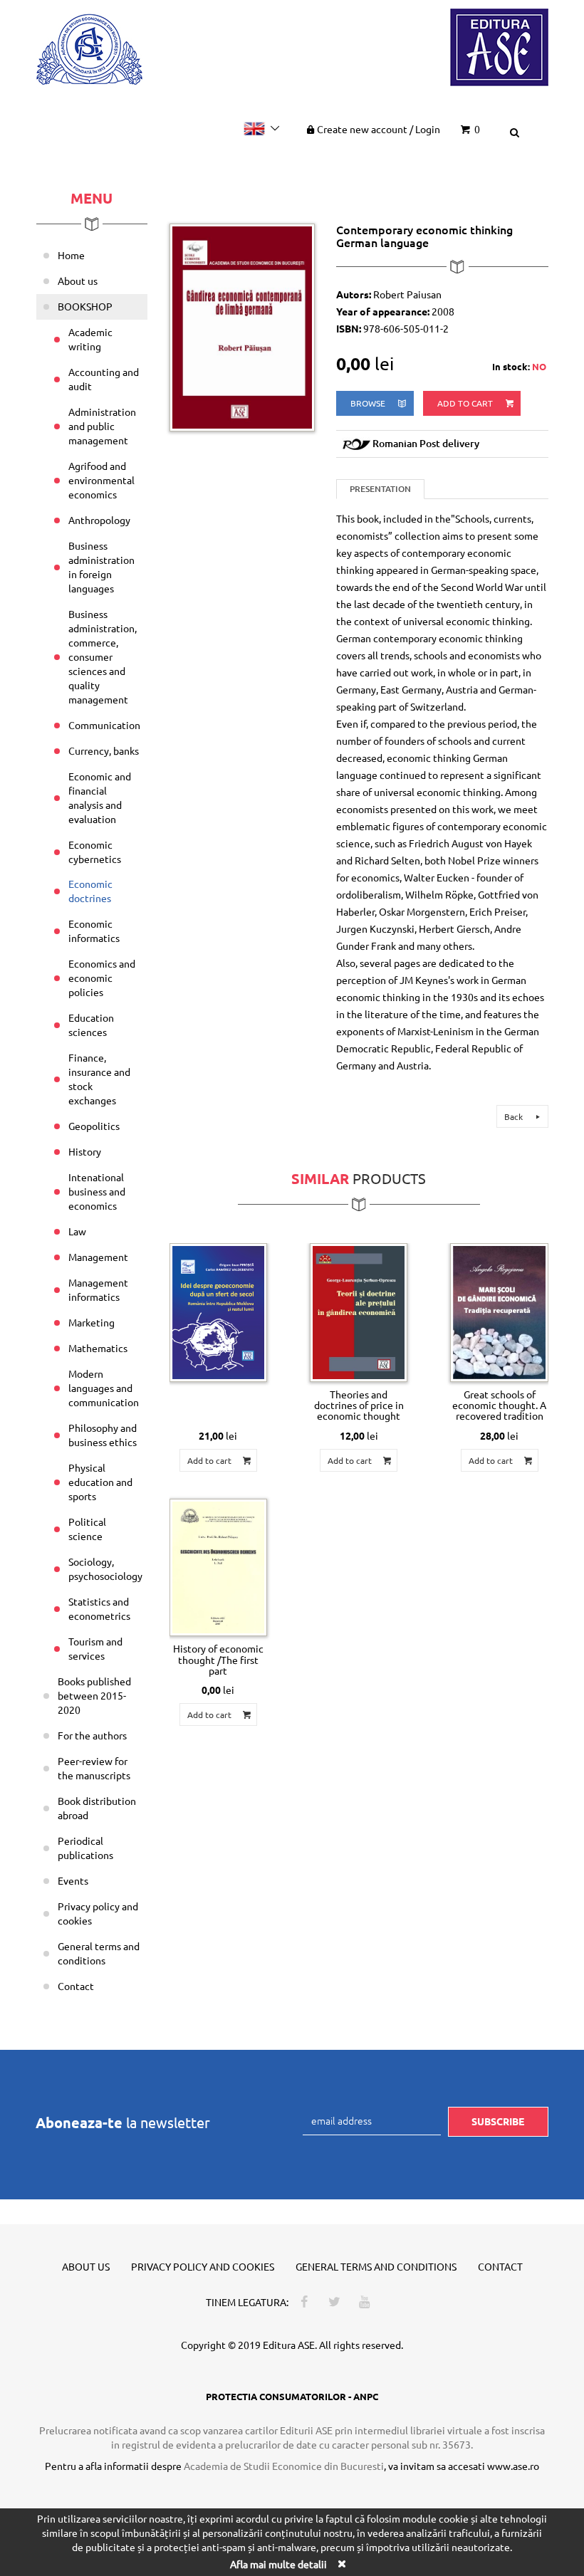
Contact (76, 1986)
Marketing (92, 1322)
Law (77, 1231)
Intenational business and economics (97, 1191)
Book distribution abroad (97, 1808)
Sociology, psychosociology (105, 1569)
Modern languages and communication (104, 1388)
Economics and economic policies (102, 978)
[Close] (341, 2564)
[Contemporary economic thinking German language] (242, 326)
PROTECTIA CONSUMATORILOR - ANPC (292, 2396)
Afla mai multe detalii (278, 2564)
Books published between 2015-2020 (94, 1695)
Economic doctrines (90, 891)
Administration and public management (102, 426)
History (85, 1151)
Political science (87, 1529)
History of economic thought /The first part (218, 1659)
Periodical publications (85, 1848)
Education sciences (91, 1025)
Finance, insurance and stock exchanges (99, 1079)
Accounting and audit (104, 379)
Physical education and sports (100, 1482)
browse (369, 403)
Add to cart (466, 403)
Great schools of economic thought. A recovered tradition (499, 1405)
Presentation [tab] (380, 489)
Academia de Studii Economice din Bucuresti (284, 2466)
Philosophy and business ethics (103, 1435)
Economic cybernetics (95, 852)
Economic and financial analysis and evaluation (100, 797)
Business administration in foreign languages (101, 567)
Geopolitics (94, 1126)
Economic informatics (94, 931)
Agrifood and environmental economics (101, 480)
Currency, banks (104, 750)
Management (98, 1257)
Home (71, 255)
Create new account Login (379, 129)
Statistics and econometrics (99, 1608)
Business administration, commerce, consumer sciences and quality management (103, 656)
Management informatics (98, 1289)
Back (515, 1116)
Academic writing (90, 339)
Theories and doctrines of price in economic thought (359, 1405)
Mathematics (98, 1348)
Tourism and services (95, 1648)
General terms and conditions (99, 1953)
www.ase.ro (513, 2466)
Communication (104, 725)
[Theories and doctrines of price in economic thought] (359, 1313)
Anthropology (99, 520)
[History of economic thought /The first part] (218, 1567)
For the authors (92, 1735)
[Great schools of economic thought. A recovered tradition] (499, 1313)
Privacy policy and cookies (98, 1913)
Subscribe (498, 2121)
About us (78, 281)
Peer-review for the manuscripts (94, 1768)
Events (73, 1880)
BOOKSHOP (85, 306)
